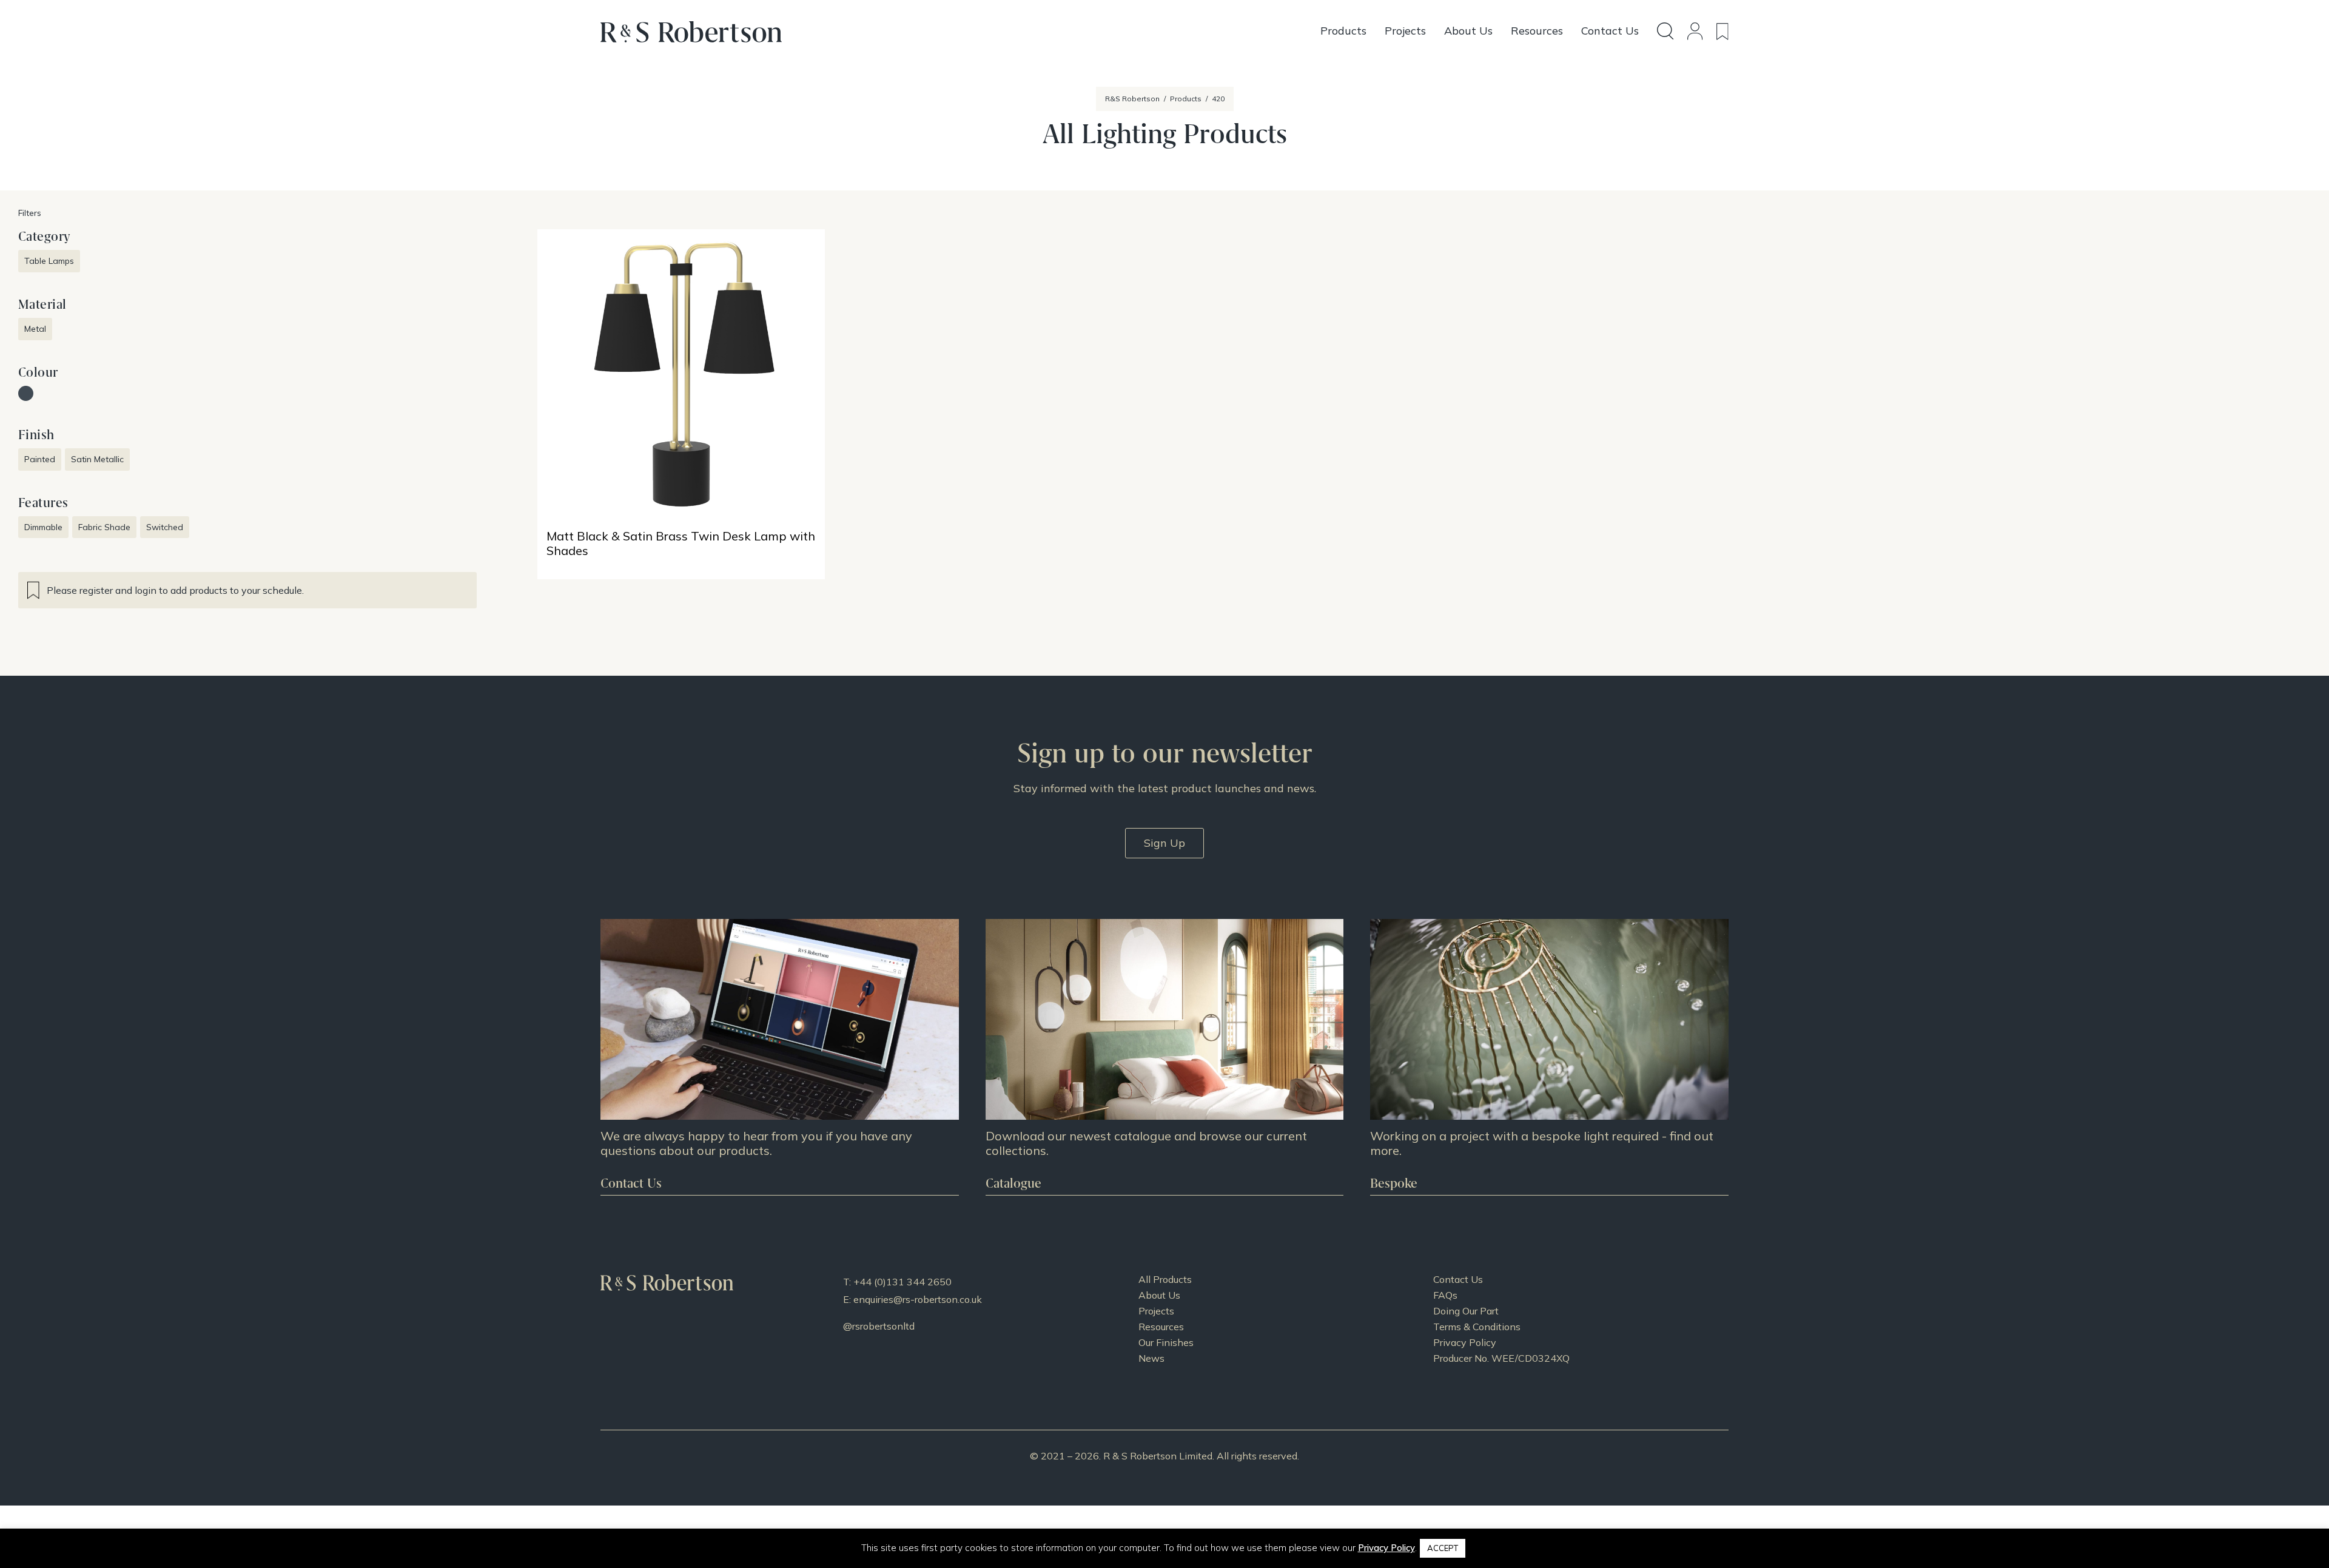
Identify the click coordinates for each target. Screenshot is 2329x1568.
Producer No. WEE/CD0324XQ (1501, 1358)
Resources (1161, 1327)
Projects (1156, 1311)
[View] (1165, 1057)
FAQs (1445, 1295)
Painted (40, 459)
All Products (1165, 1279)
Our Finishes (1166, 1342)
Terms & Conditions (1477, 1327)
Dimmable (43, 527)
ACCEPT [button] (1443, 1548)
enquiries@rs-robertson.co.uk (918, 1299)
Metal (35, 329)
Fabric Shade (104, 527)
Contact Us (1458, 1279)
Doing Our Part (1466, 1311)
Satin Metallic (97, 459)
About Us (1159, 1295)
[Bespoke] (1549, 1057)
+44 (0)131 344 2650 (902, 1282)
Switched (165, 527)
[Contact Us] (780, 1057)
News (1151, 1358)
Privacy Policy (1465, 1342)
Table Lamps (49, 261)
